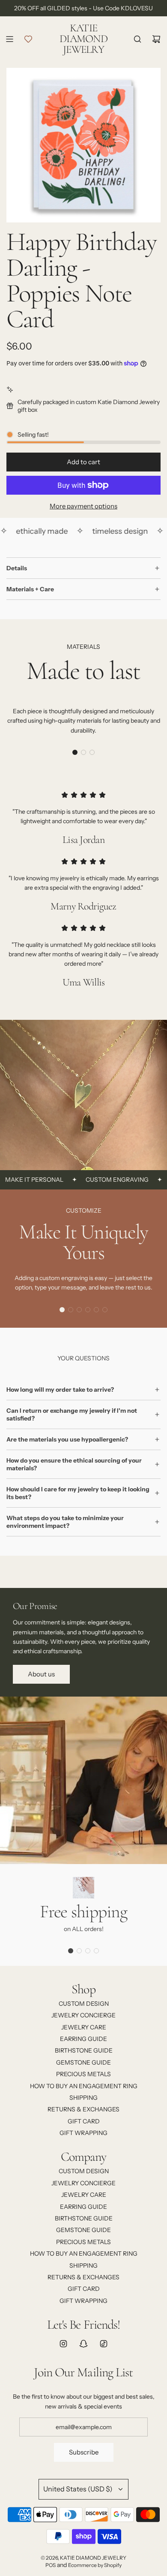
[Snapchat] (83, 2344)
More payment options (83, 506)
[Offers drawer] (28, 39)
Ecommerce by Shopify (95, 2565)
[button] (75, 752)
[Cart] (156, 39)
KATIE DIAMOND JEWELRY (83, 39)
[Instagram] (63, 2344)
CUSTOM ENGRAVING (104, 1180)
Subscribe (84, 2452)
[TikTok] (104, 2344)
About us (41, 1674)
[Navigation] (9, 39)
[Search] (137, 39)
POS (51, 2565)
